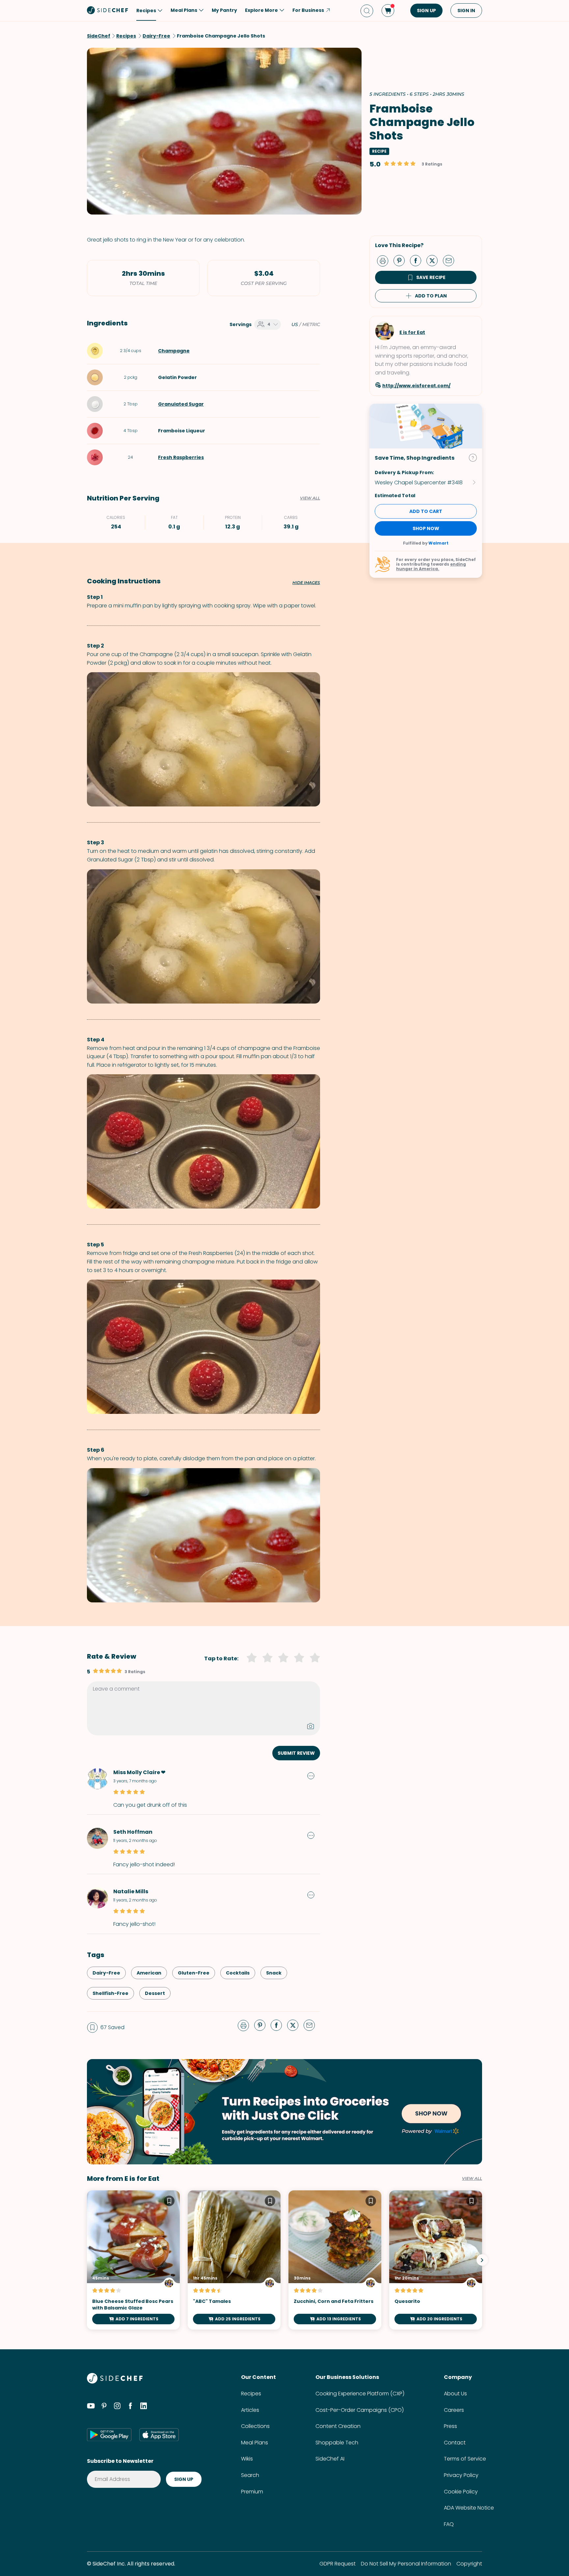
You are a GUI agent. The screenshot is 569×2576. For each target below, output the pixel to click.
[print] (384, 260)
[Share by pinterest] (402, 260)
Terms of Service (465, 2459)
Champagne (174, 351)
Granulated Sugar (181, 404)
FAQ (449, 2524)
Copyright (469, 2564)
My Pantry (224, 10)
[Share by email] (451, 260)
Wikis (247, 2459)
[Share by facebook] (418, 260)
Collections (255, 2426)
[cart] (388, 11)
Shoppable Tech (337, 2443)
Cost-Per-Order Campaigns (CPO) (360, 2410)
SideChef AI (330, 2459)
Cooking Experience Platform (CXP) (360, 2394)
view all (472, 2179)
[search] (367, 11)
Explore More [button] (261, 10)
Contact (455, 2443)
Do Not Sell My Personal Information (406, 2564)
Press (450, 2426)
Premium (252, 2492)
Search (250, 2475)
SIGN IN (466, 11)
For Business (308, 10)
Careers (454, 2410)
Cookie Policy (461, 2492)
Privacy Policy (461, 2475)
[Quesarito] (436, 2260)
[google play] (109, 2435)
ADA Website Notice (469, 2508)
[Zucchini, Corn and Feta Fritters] (335, 2260)
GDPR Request (338, 2564)
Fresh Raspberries (181, 457)
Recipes (251, 2394)
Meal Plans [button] (184, 10)
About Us (455, 2394)
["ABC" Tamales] (234, 2260)
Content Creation (338, 2426)
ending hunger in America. (431, 566)
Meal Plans (255, 2443)
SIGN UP (426, 11)
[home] (108, 10)
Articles (250, 2410)
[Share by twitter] (435, 260)
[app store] (159, 2435)
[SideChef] (115, 2382)
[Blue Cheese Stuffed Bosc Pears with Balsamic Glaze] (133, 2260)
